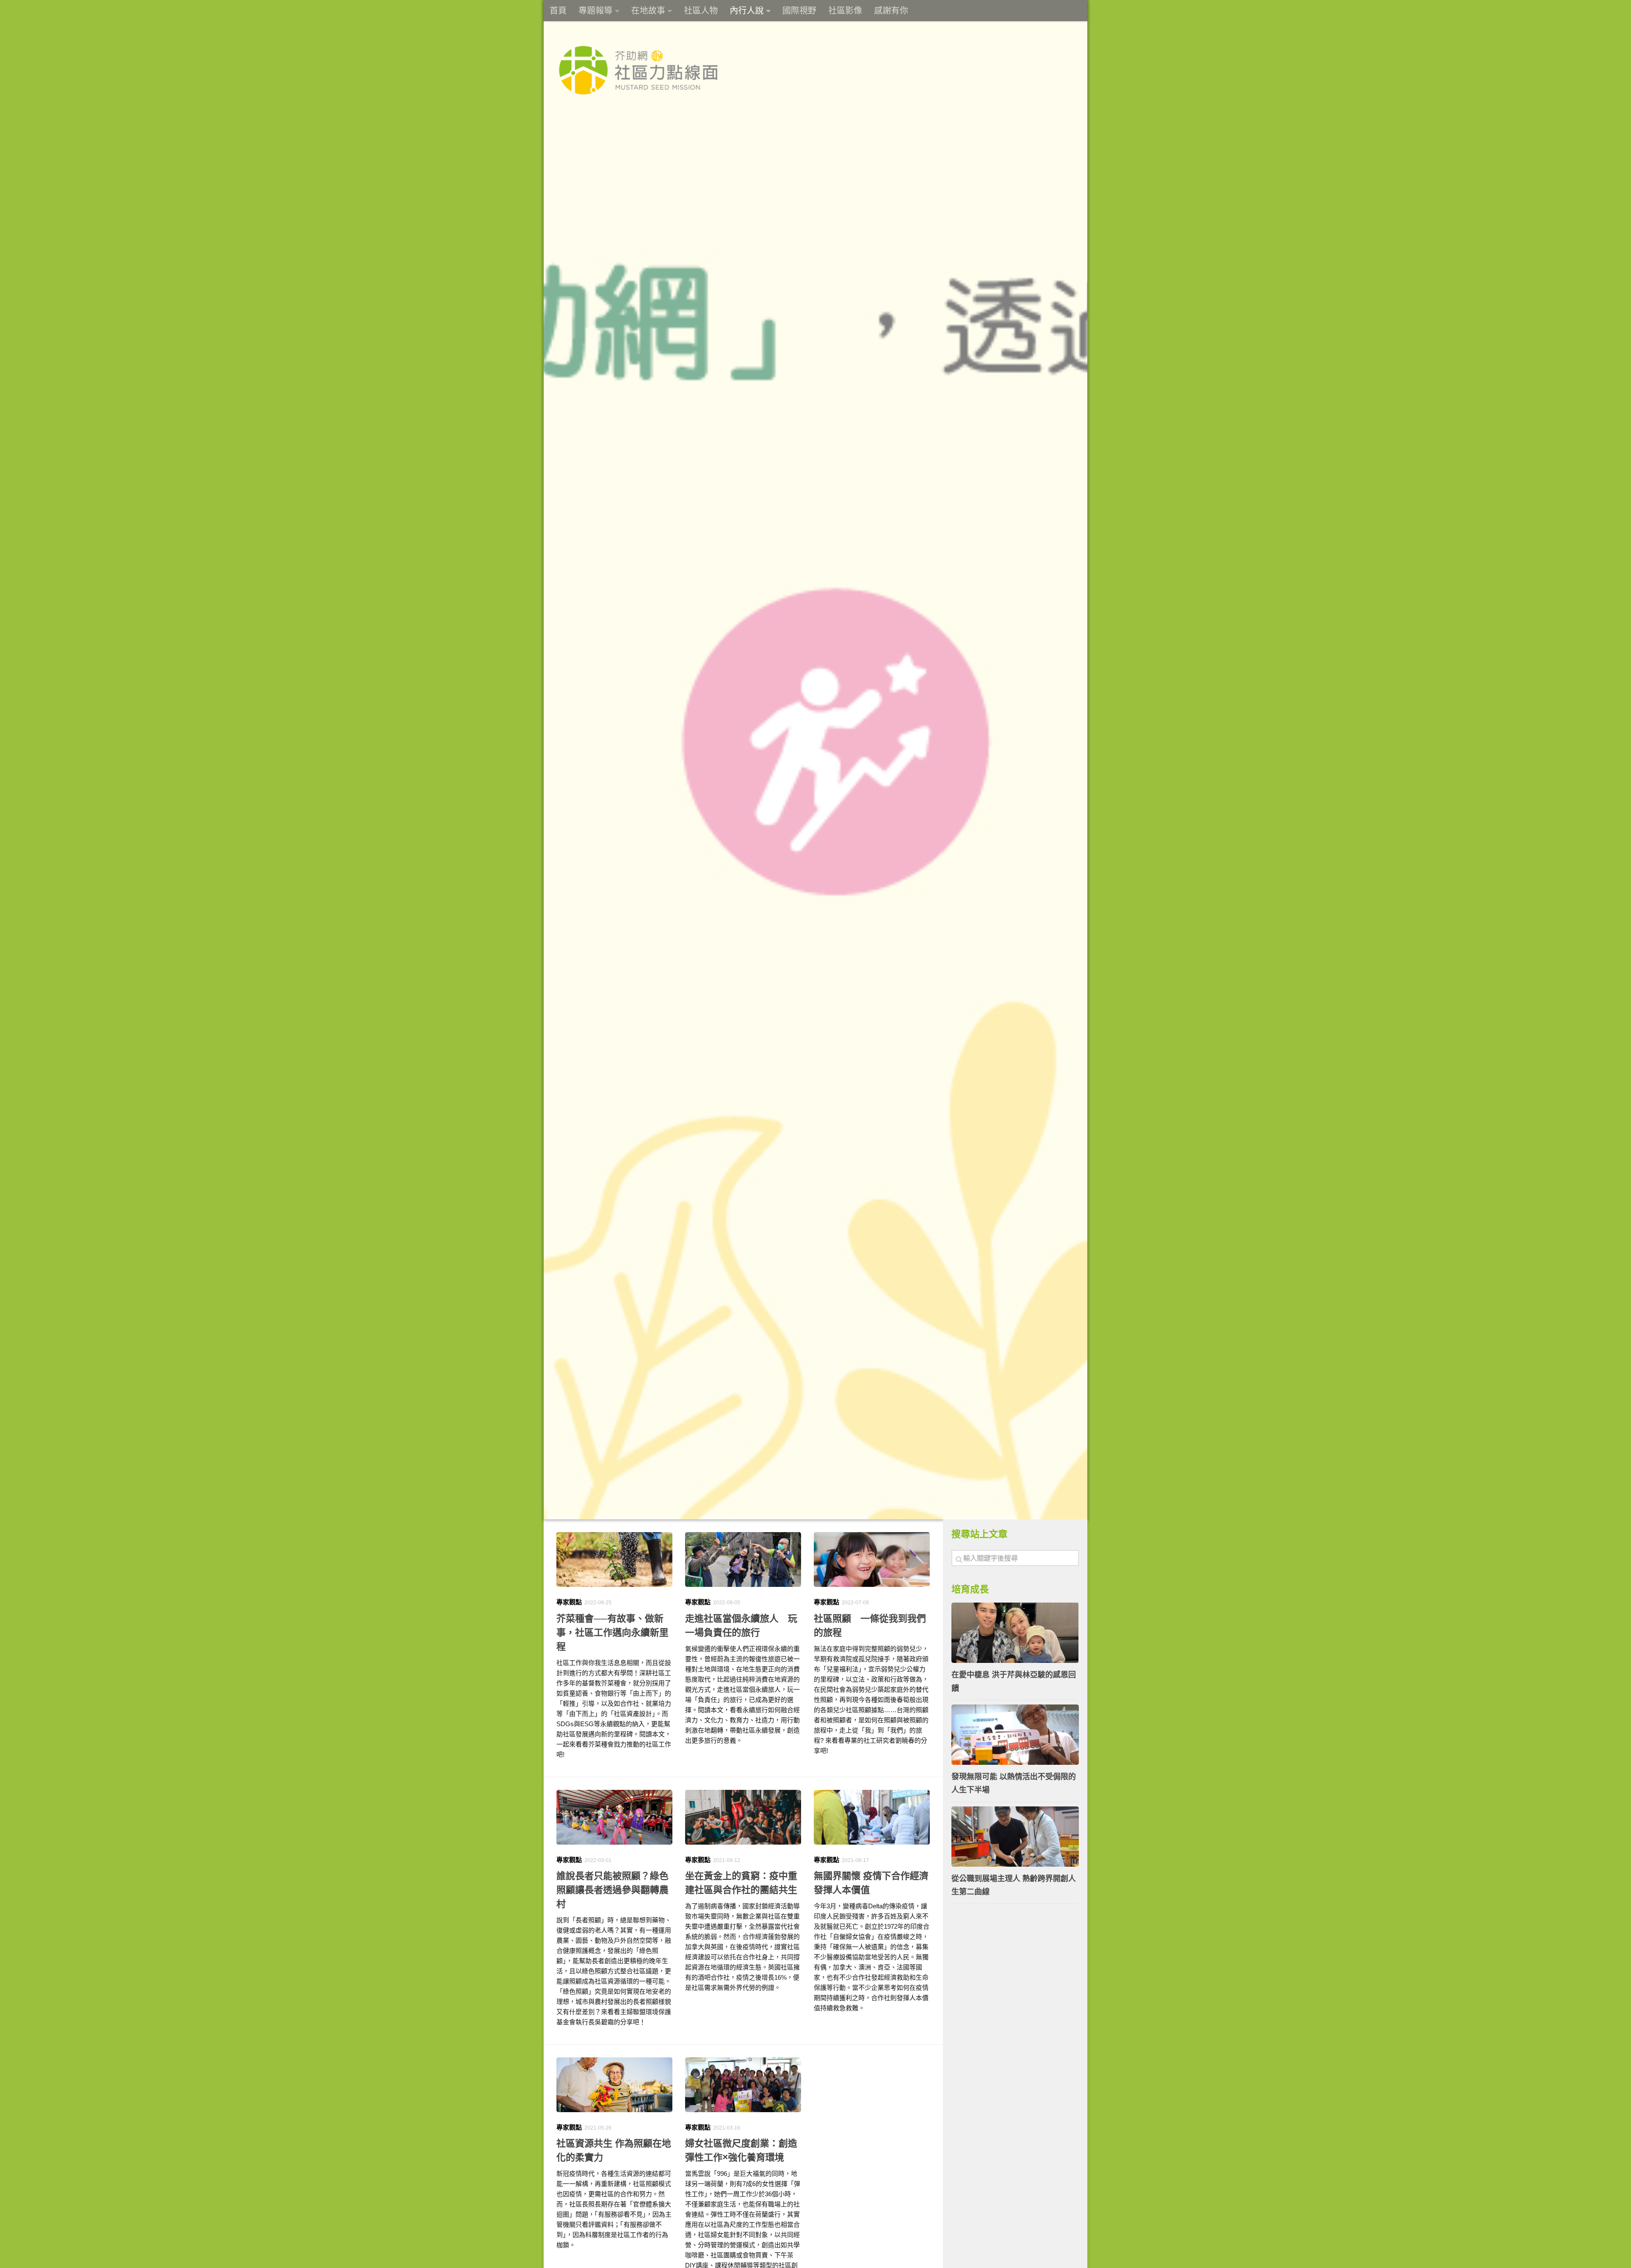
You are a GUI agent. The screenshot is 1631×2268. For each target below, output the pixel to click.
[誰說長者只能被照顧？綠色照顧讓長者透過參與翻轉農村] (614, 1817)
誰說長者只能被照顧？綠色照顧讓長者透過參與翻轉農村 (612, 1890)
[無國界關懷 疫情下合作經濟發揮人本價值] (872, 1817)
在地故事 (648, 11)
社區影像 (845, 11)
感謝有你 (891, 11)
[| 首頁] (638, 70)
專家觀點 (569, 1602)
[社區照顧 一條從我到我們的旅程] (872, 1559)
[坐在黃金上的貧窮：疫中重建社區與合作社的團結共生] (743, 1817)
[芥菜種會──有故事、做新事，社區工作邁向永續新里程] (614, 1559)
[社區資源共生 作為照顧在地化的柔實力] (614, 2085)
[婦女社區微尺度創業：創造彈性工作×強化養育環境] (743, 2085)
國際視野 (799, 11)
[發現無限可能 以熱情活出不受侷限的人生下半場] (1015, 1735)
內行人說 (747, 11)
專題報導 (595, 11)
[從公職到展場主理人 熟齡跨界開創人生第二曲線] (1015, 1837)
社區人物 (701, 11)
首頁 (558, 11)
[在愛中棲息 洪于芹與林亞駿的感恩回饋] (1015, 1633)
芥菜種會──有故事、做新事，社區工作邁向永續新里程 (612, 1633)
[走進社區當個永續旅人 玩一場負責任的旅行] (743, 1559)
